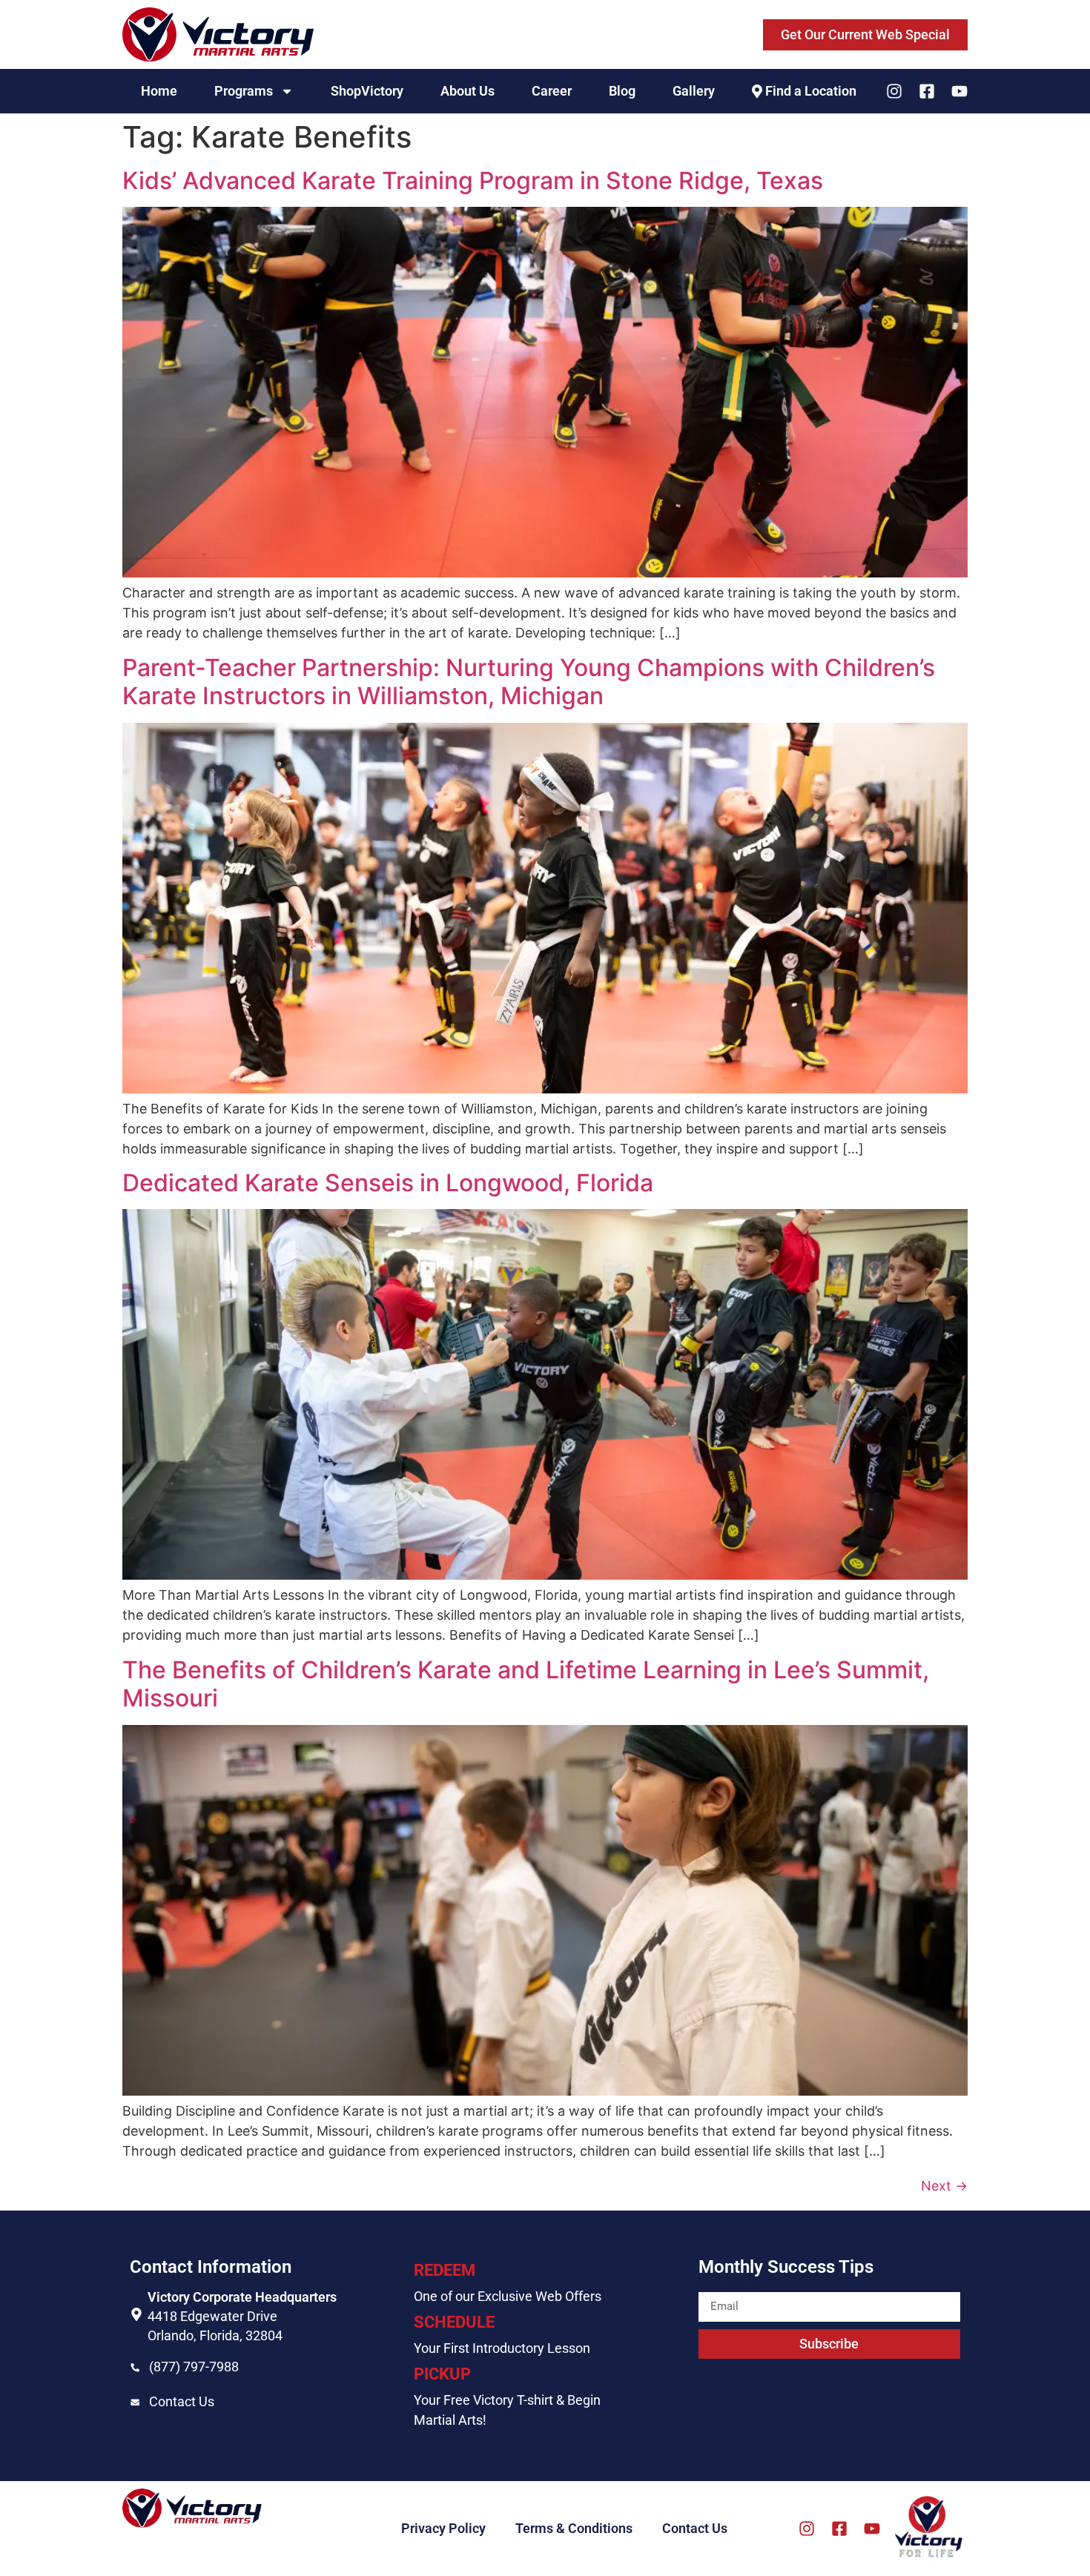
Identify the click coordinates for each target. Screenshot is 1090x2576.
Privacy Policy (443, 2528)
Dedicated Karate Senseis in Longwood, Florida (388, 1183)
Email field (730, 2285)
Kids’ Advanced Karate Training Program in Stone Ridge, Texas (473, 181)
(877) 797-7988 (194, 2367)
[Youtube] (959, 91)
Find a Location (811, 91)
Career (552, 91)
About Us (468, 91)
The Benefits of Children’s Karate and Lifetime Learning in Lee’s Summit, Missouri (526, 1684)
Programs (244, 91)
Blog (622, 91)
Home (159, 91)
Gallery (694, 91)
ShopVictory (367, 91)
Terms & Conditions (574, 2528)
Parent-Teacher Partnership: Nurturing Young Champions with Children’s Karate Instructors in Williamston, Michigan (529, 682)
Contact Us (182, 2401)
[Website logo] (218, 34)
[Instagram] (894, 91)
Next (944, 2186)
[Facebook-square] (927, 91)
